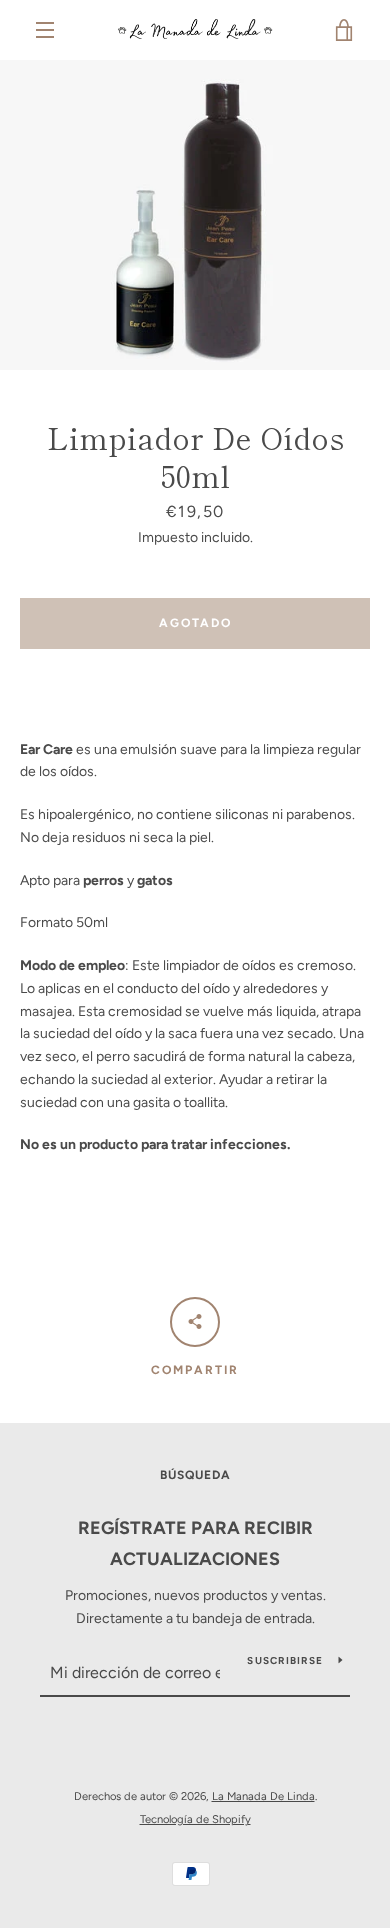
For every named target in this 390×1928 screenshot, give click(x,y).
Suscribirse (285, 1660)
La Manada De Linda (263, 1796)
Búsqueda (195, 1475)
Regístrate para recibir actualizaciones (195, 1543)
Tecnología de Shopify (195, 1819)
